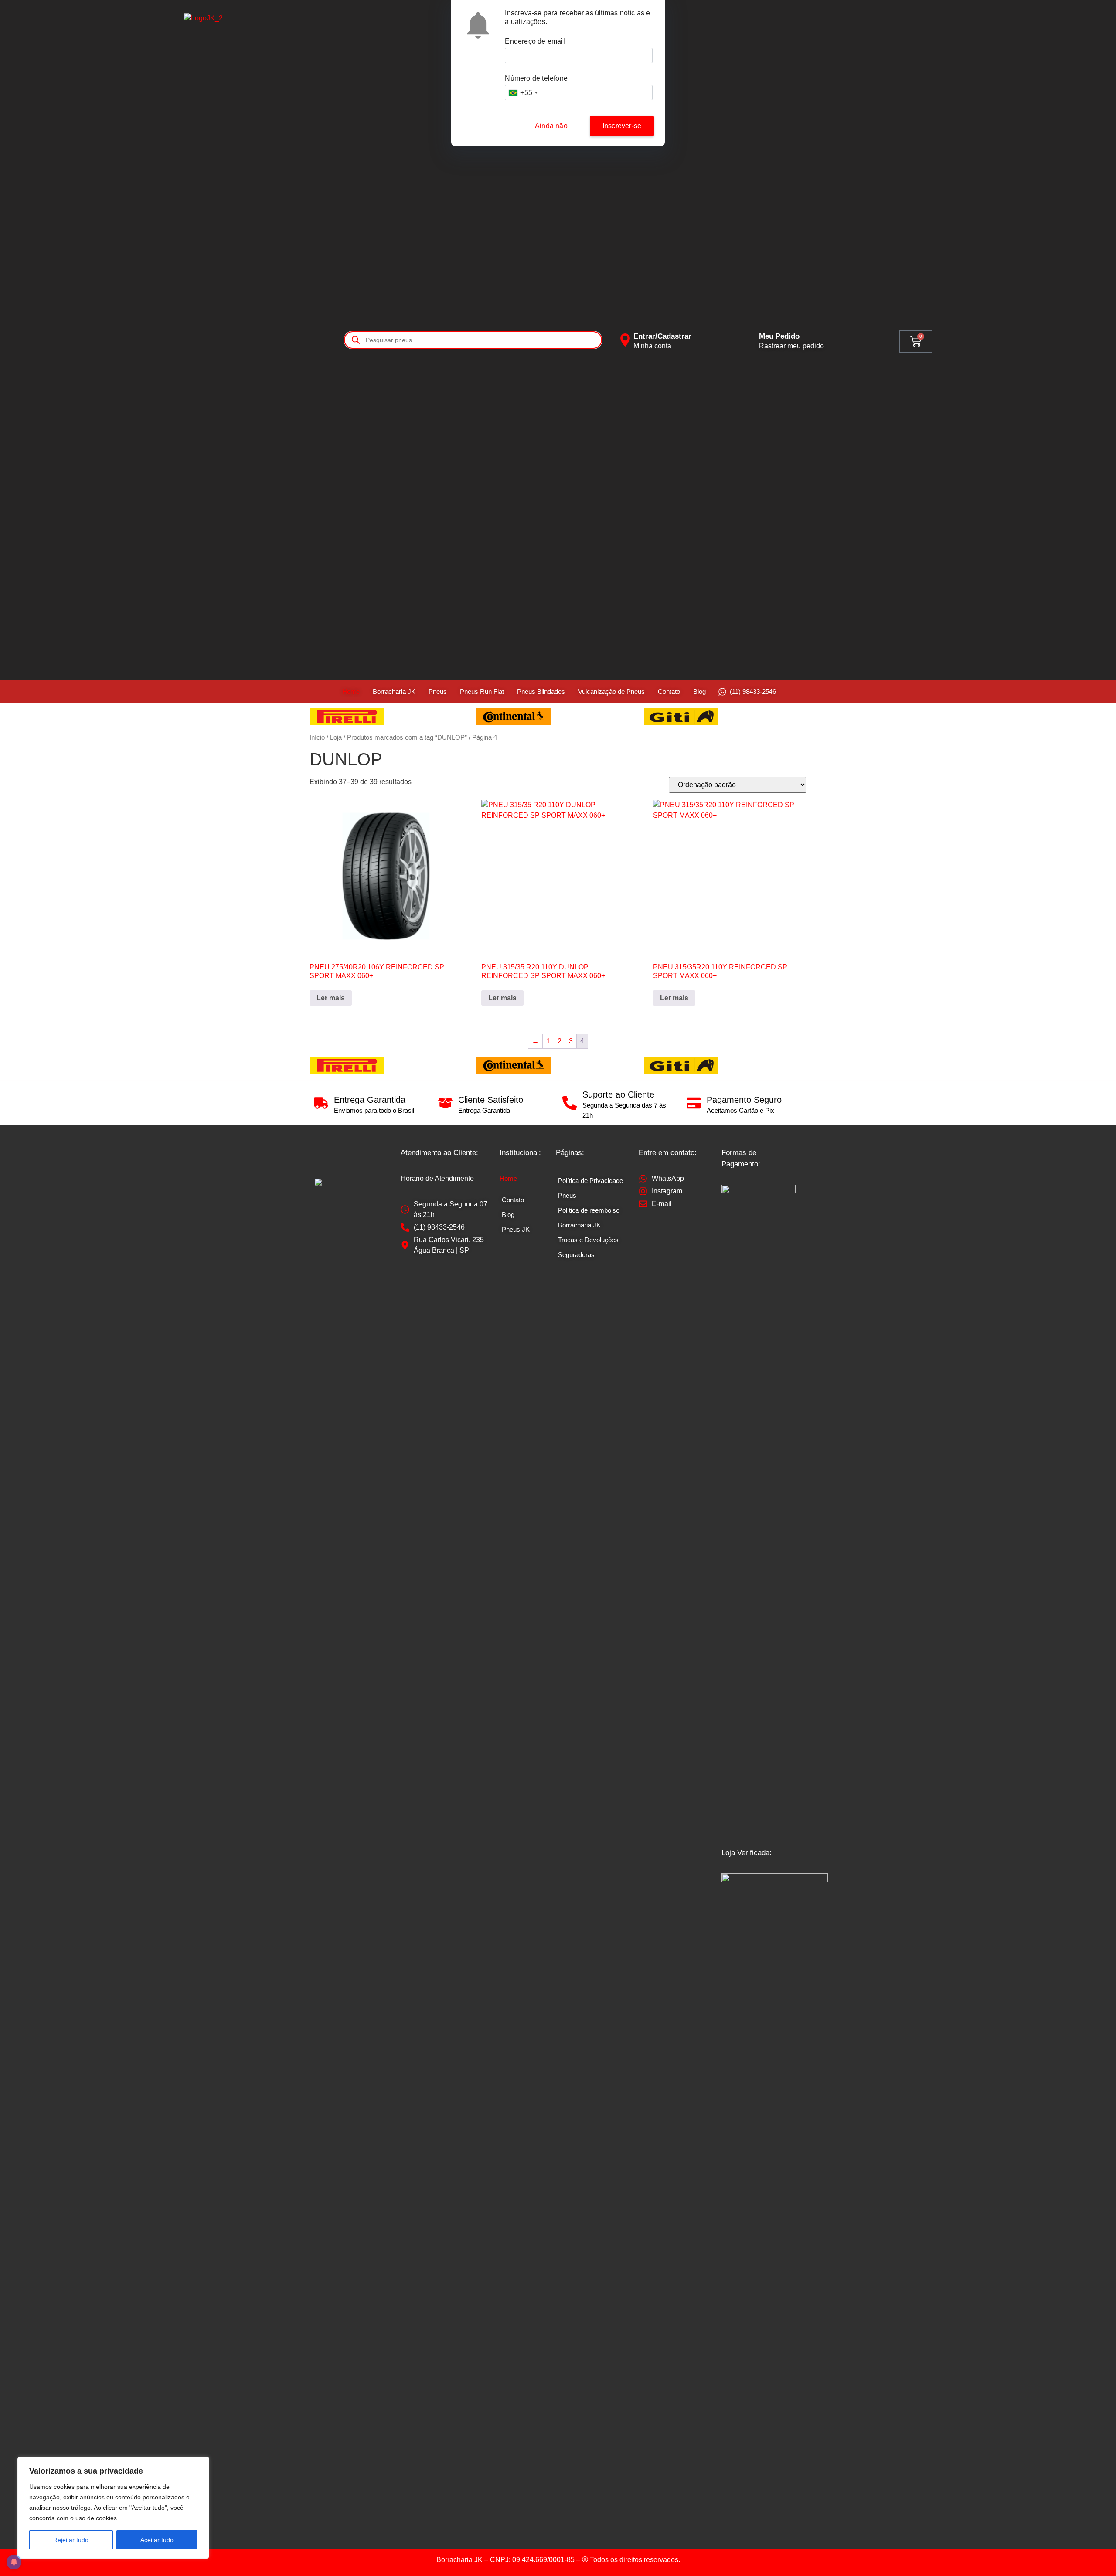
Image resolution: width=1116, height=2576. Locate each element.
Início (317, 737)
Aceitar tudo (157, 2540)
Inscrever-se (622, 126)
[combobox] (523, 93)
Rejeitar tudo (71, 2540)
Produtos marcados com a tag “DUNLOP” (407, 737)
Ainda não (551, 126)
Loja (336, 737)
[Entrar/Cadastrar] (625, 340)
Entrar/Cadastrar (662, 336)
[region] (113, 2508)
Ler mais (331, 998)
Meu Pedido (779, 336)
